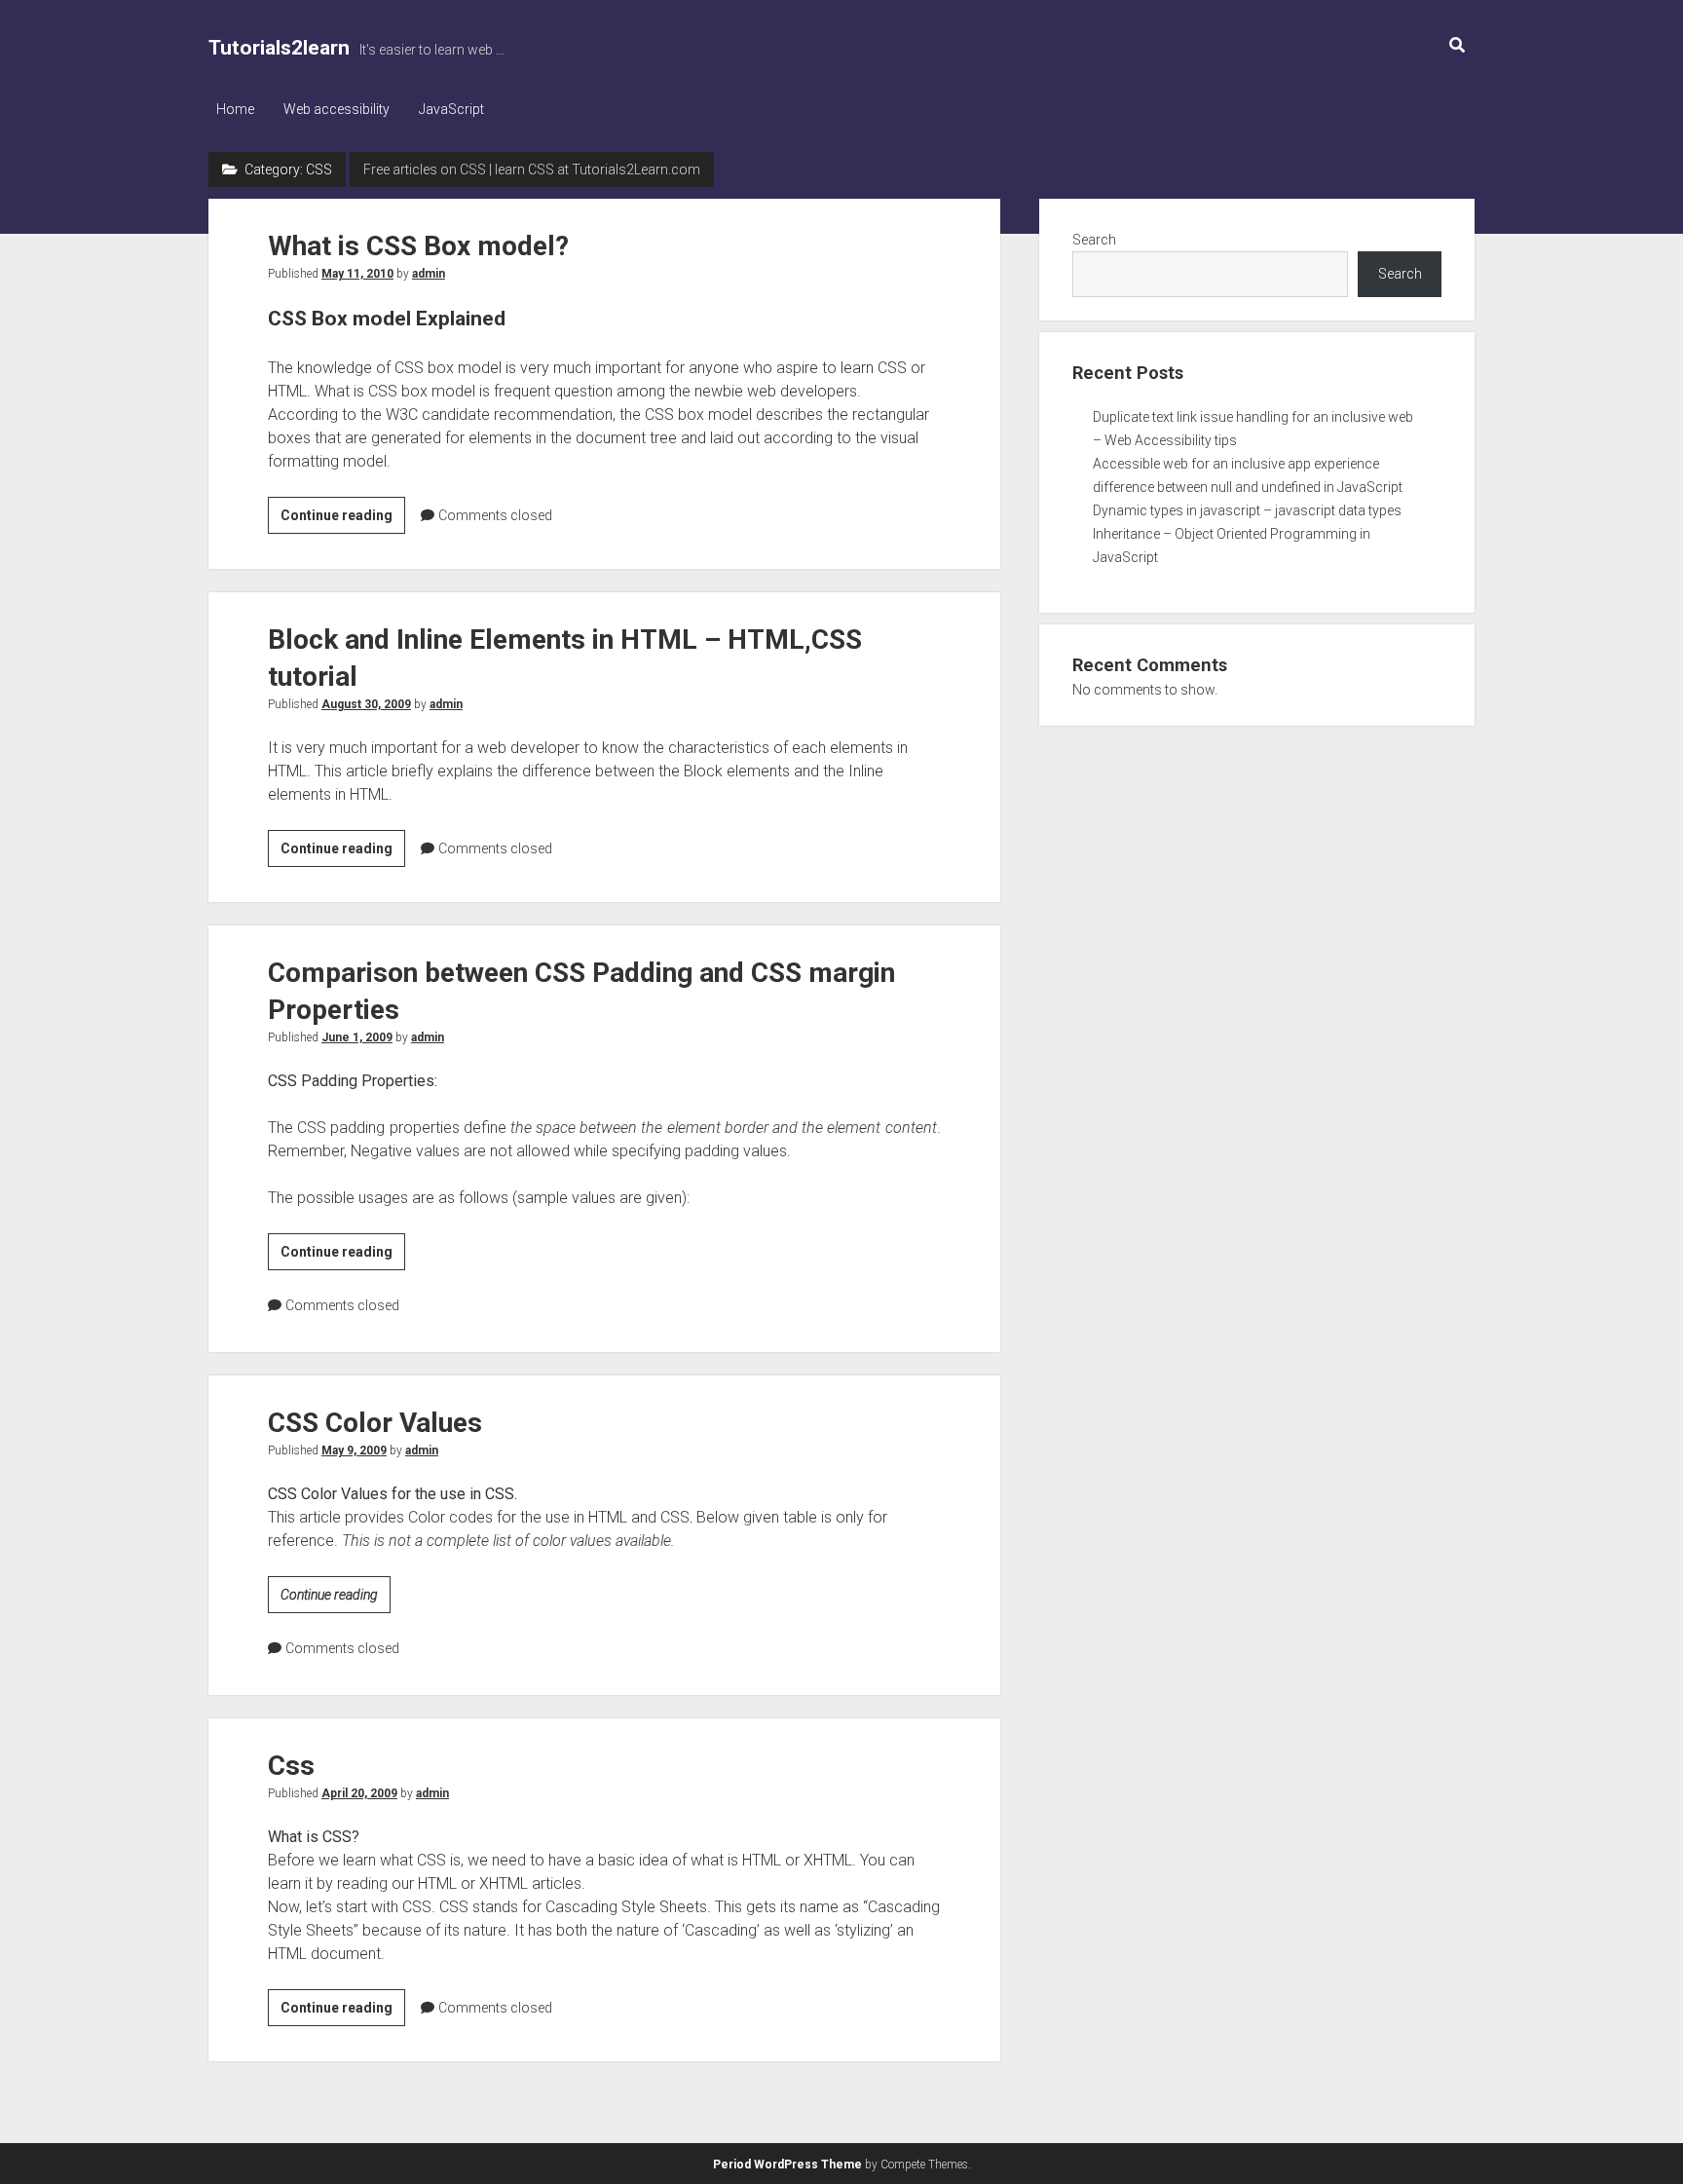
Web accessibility (337, 109)
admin (429, 274)
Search (1094, 240)
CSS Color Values (375, 1423)
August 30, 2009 (366, 704)
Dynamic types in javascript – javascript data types (1247, 510)
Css (291, 1766)
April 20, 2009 (359, 1793)
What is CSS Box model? (418, 246)
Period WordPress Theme (787, 2165)
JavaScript (451, 109)
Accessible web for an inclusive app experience (1236, 464)
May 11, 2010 (357, 274)
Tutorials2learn (279, 48)
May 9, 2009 (354, 1450)
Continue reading (343, 520)
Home (235, 109)
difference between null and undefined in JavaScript (1248, 487)
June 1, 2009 (357, 1037)
